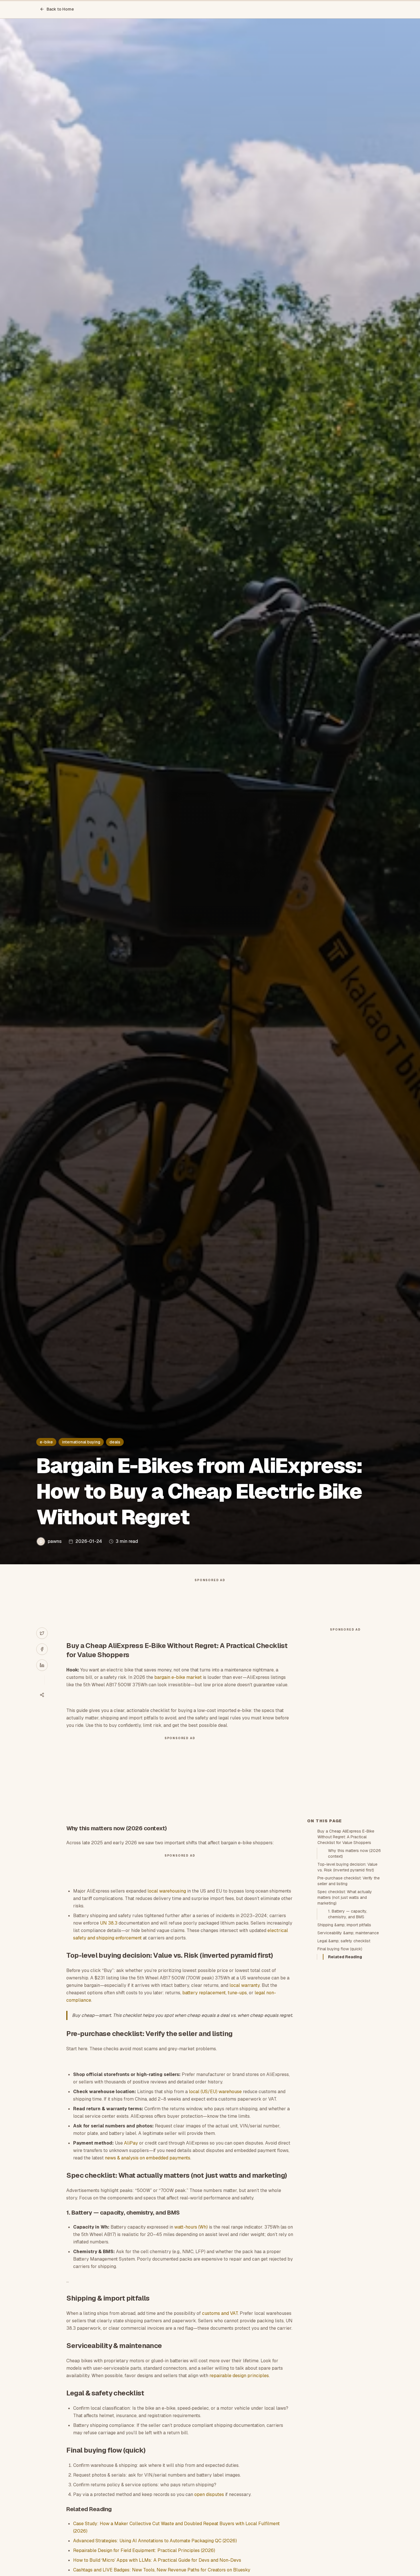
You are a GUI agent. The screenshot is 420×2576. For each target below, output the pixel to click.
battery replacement (204, 1993)
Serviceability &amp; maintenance (348, 1933)
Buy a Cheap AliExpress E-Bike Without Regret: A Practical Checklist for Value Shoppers (346, 1837)
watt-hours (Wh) (191, 2227)
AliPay (131, 2143)
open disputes (209, 2494)
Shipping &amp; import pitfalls (344, 1925)
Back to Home (60, 9)
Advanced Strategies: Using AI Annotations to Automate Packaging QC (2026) (155, 2541)
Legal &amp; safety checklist (344, 1941)
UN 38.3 (109, 1923)
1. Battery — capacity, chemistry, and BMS (348, 1914)
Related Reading (345, 1957)
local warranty (245, 1985)
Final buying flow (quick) (340, 1949)
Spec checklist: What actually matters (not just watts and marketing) (345, 1897)
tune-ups (237, 1993)
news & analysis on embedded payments (148, 2158)
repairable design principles (239, 2376)
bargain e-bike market (178, 1677)
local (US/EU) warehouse (215, 2092)
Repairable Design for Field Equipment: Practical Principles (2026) (144, 2550)
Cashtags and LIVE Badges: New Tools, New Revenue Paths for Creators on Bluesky (162, 2570)
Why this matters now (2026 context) (354, 1853)
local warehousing (167, 1891)
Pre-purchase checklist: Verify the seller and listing (349, 1881)
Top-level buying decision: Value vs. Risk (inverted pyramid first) (347, 1867)
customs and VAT (220, 2313)
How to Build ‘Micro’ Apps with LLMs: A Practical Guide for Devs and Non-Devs (157, 2560)
